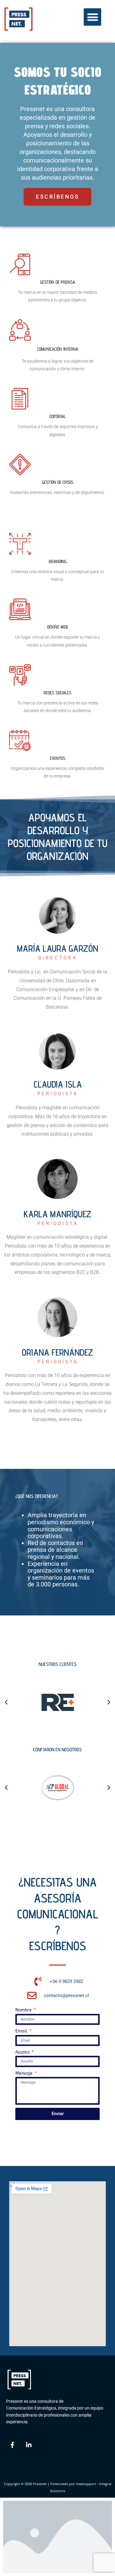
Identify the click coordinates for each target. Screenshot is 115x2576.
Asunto (23, 2052)
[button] (92, 17)
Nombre (24, 2010)
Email (22, 2031)
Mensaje (25, 2073)
